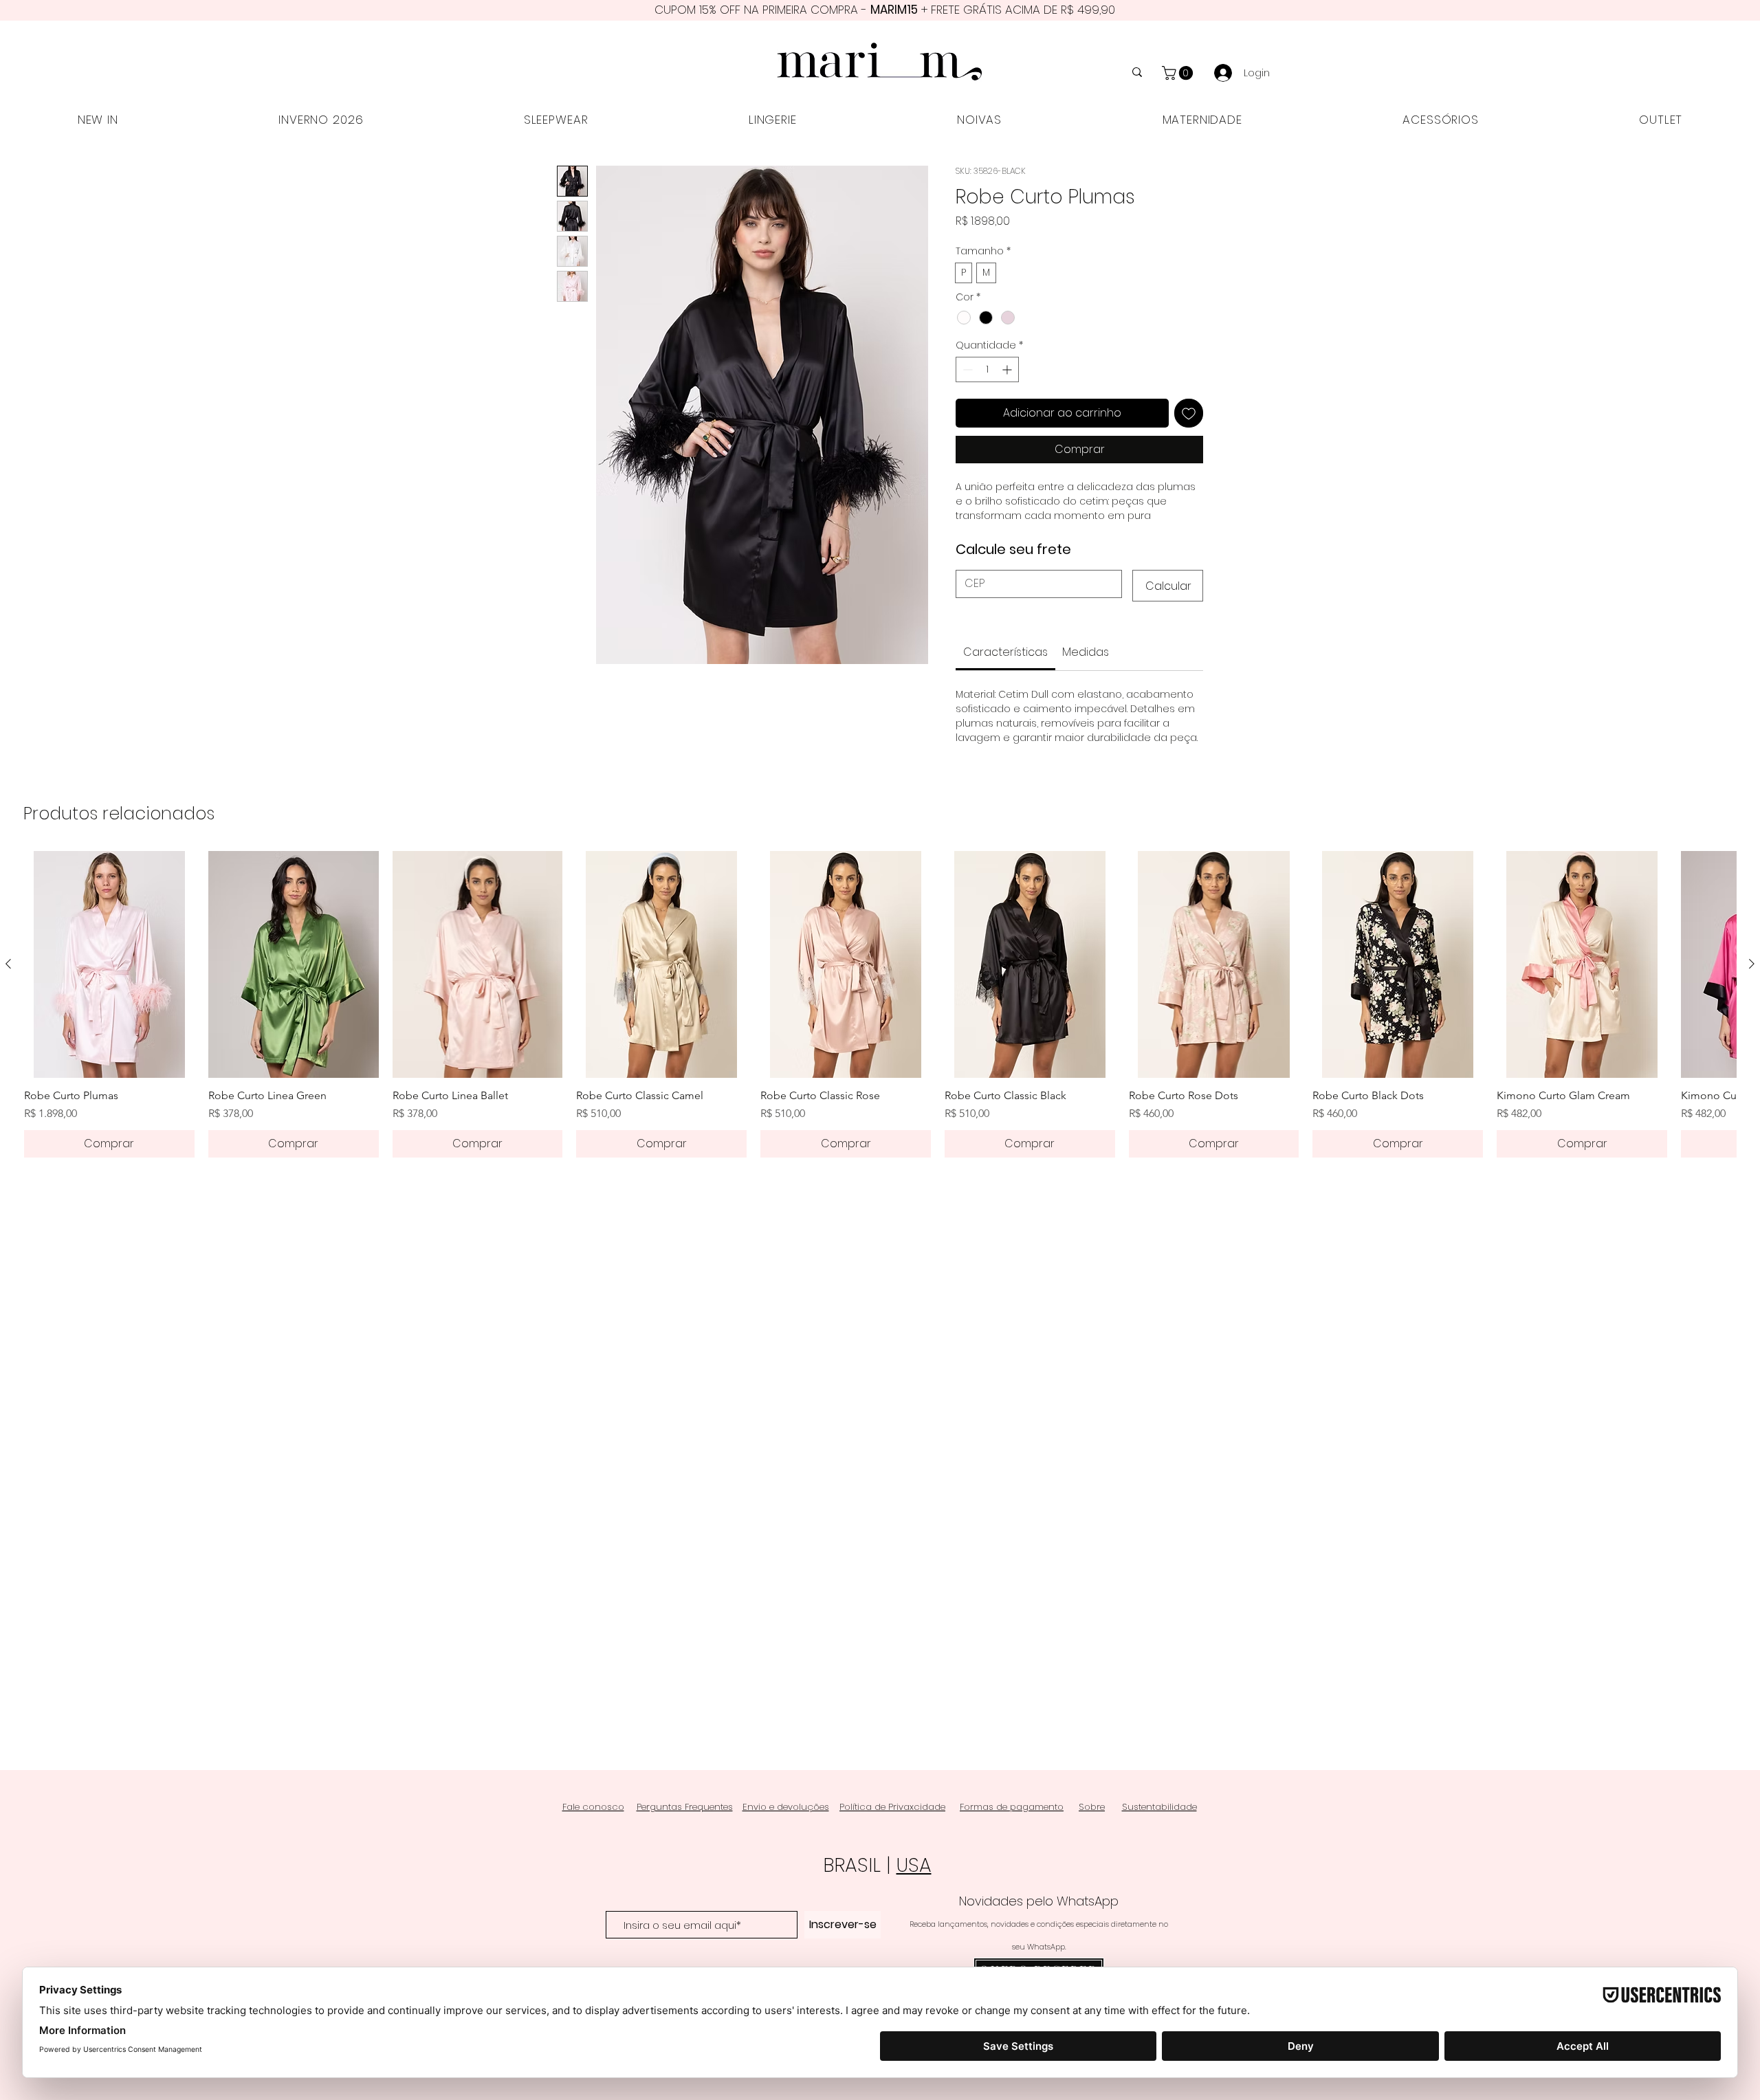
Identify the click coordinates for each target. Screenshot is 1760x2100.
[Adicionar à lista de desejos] (1189, 417)
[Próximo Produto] (1752, 898)
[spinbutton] (987, 373)
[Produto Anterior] (8, 898)
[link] (1005, 587)
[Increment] (1008, 373)
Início (571, 144)
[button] (1179, 73)
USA (914, 1865)
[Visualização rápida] (109, 899)
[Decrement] (966, 373)
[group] (880, 939)
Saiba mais (983, 534)
